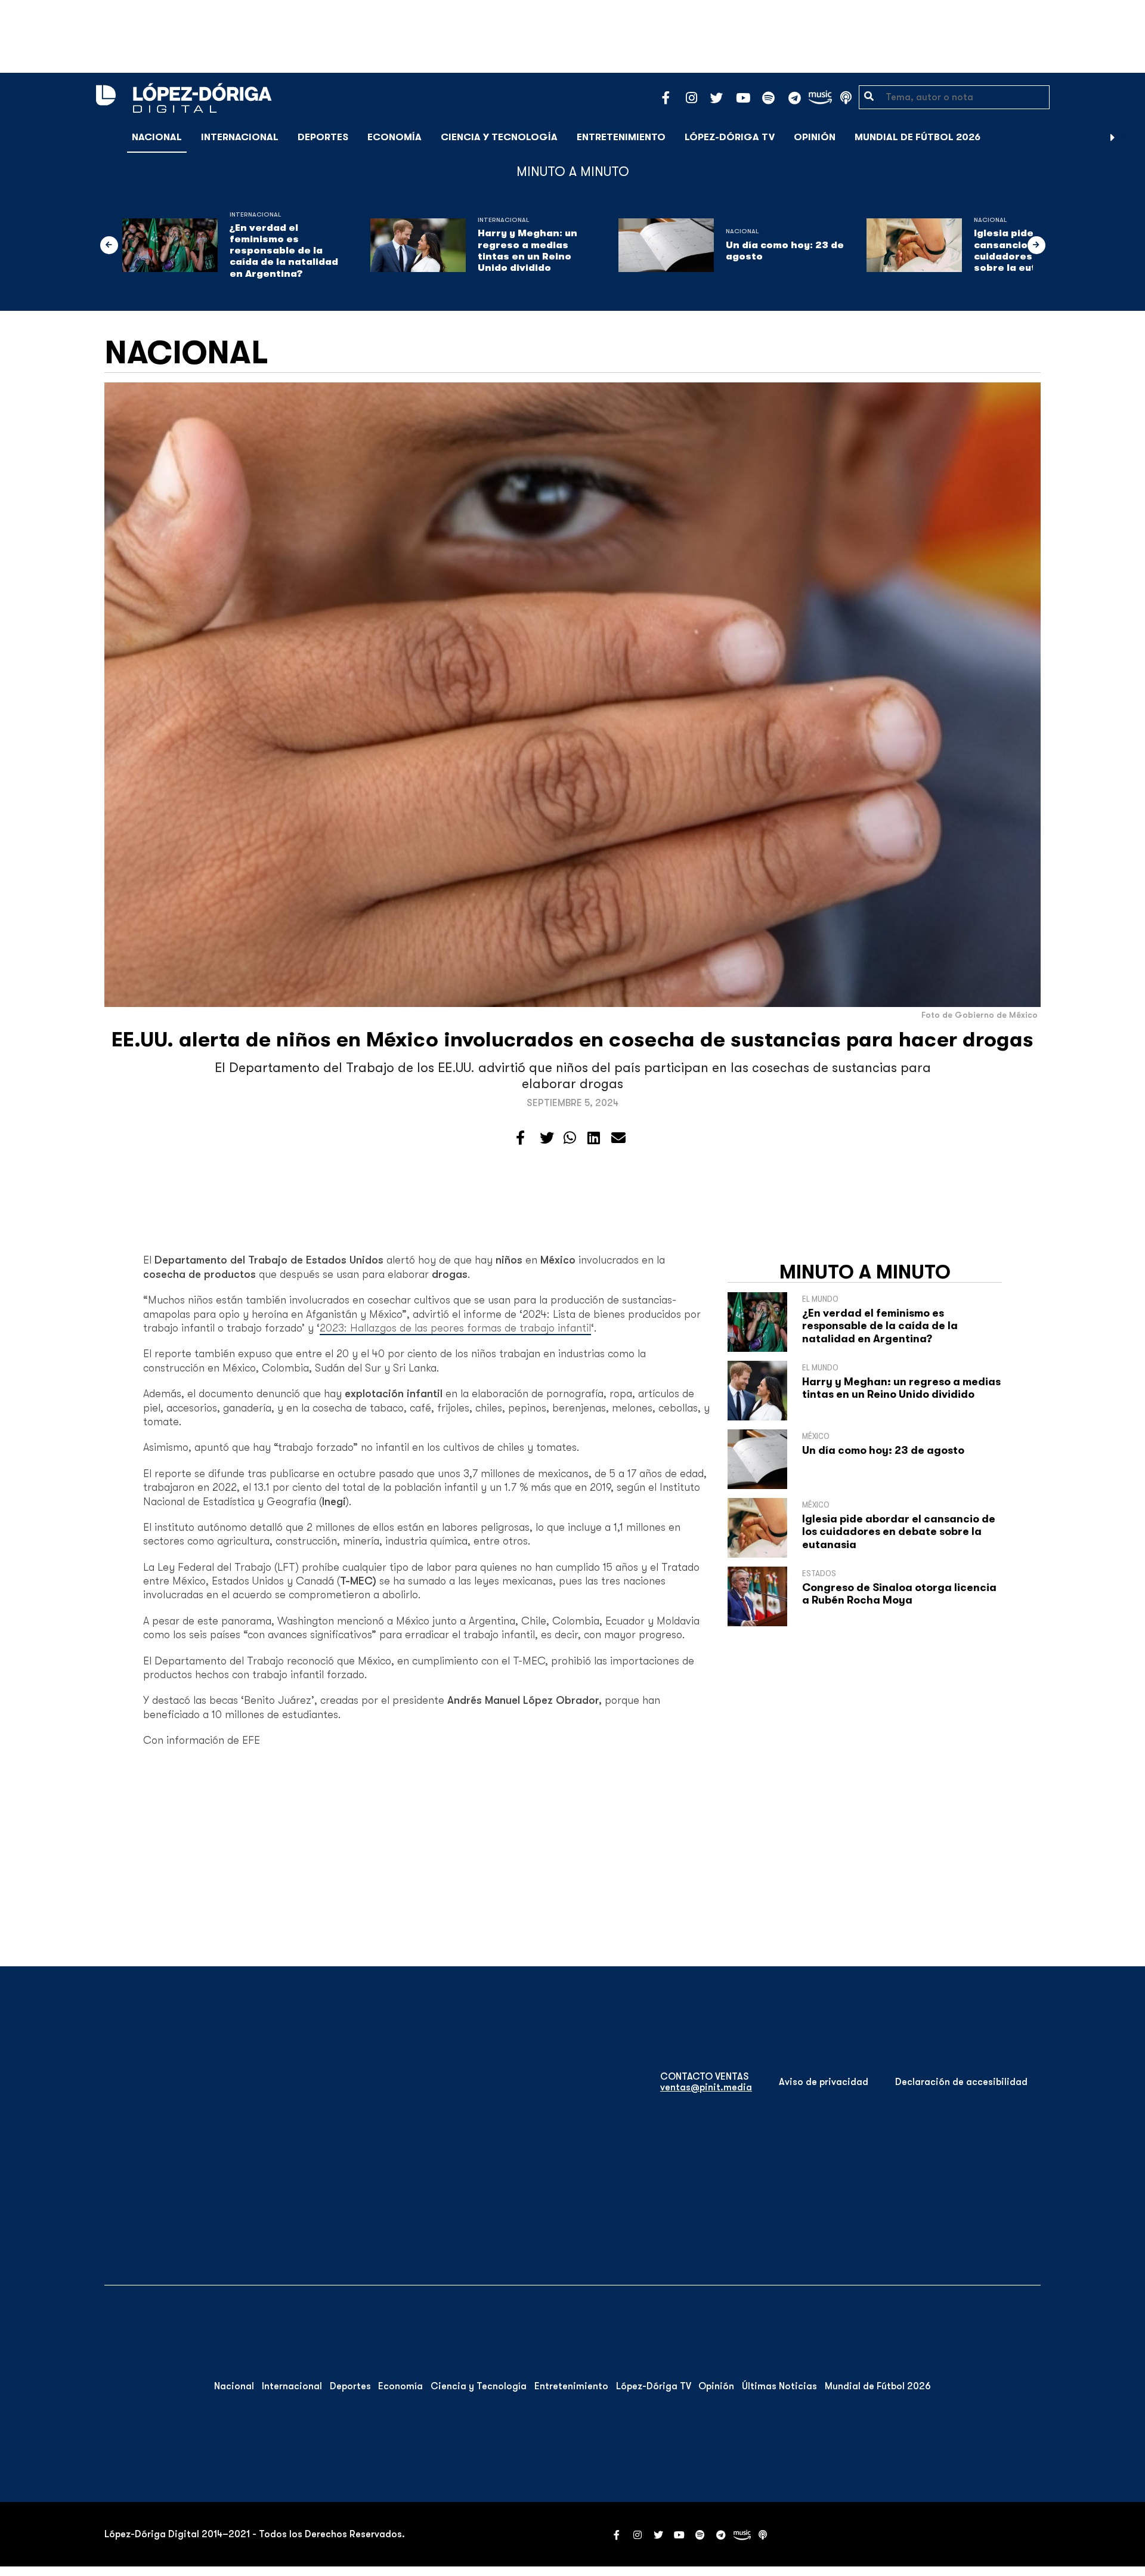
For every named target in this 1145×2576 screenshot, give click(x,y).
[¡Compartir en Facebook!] (520, 1138)
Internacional (240, 137)
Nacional (157, 137)
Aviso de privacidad (824, 2082)
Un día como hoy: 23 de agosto (785, 251)
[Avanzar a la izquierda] (109, 245)
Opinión (815, 137)
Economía (394, 137)
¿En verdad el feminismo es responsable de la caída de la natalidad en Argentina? (284, 251)
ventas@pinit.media (706, 2087)
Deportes (323, 137)
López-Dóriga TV (730, 137)
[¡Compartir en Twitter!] (547, 1138)
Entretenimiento (621, 137)
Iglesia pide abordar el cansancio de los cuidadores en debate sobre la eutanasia (899, 1532)
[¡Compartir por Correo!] (618, 1138)
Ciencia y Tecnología (499, 137)
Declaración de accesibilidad (961, 2082)
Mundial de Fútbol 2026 (917, 137)
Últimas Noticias (779, 2386)
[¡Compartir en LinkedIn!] (594, 1138)
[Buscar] (1129, 137)
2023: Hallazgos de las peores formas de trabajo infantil (455, 1328)
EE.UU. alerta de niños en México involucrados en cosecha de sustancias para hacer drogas (572, 1040)
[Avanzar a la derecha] (1113, 137)
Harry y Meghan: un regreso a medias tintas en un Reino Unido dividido (527, 251)
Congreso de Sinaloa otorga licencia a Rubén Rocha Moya (899, 1594)
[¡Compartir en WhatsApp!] (570, 1138)
